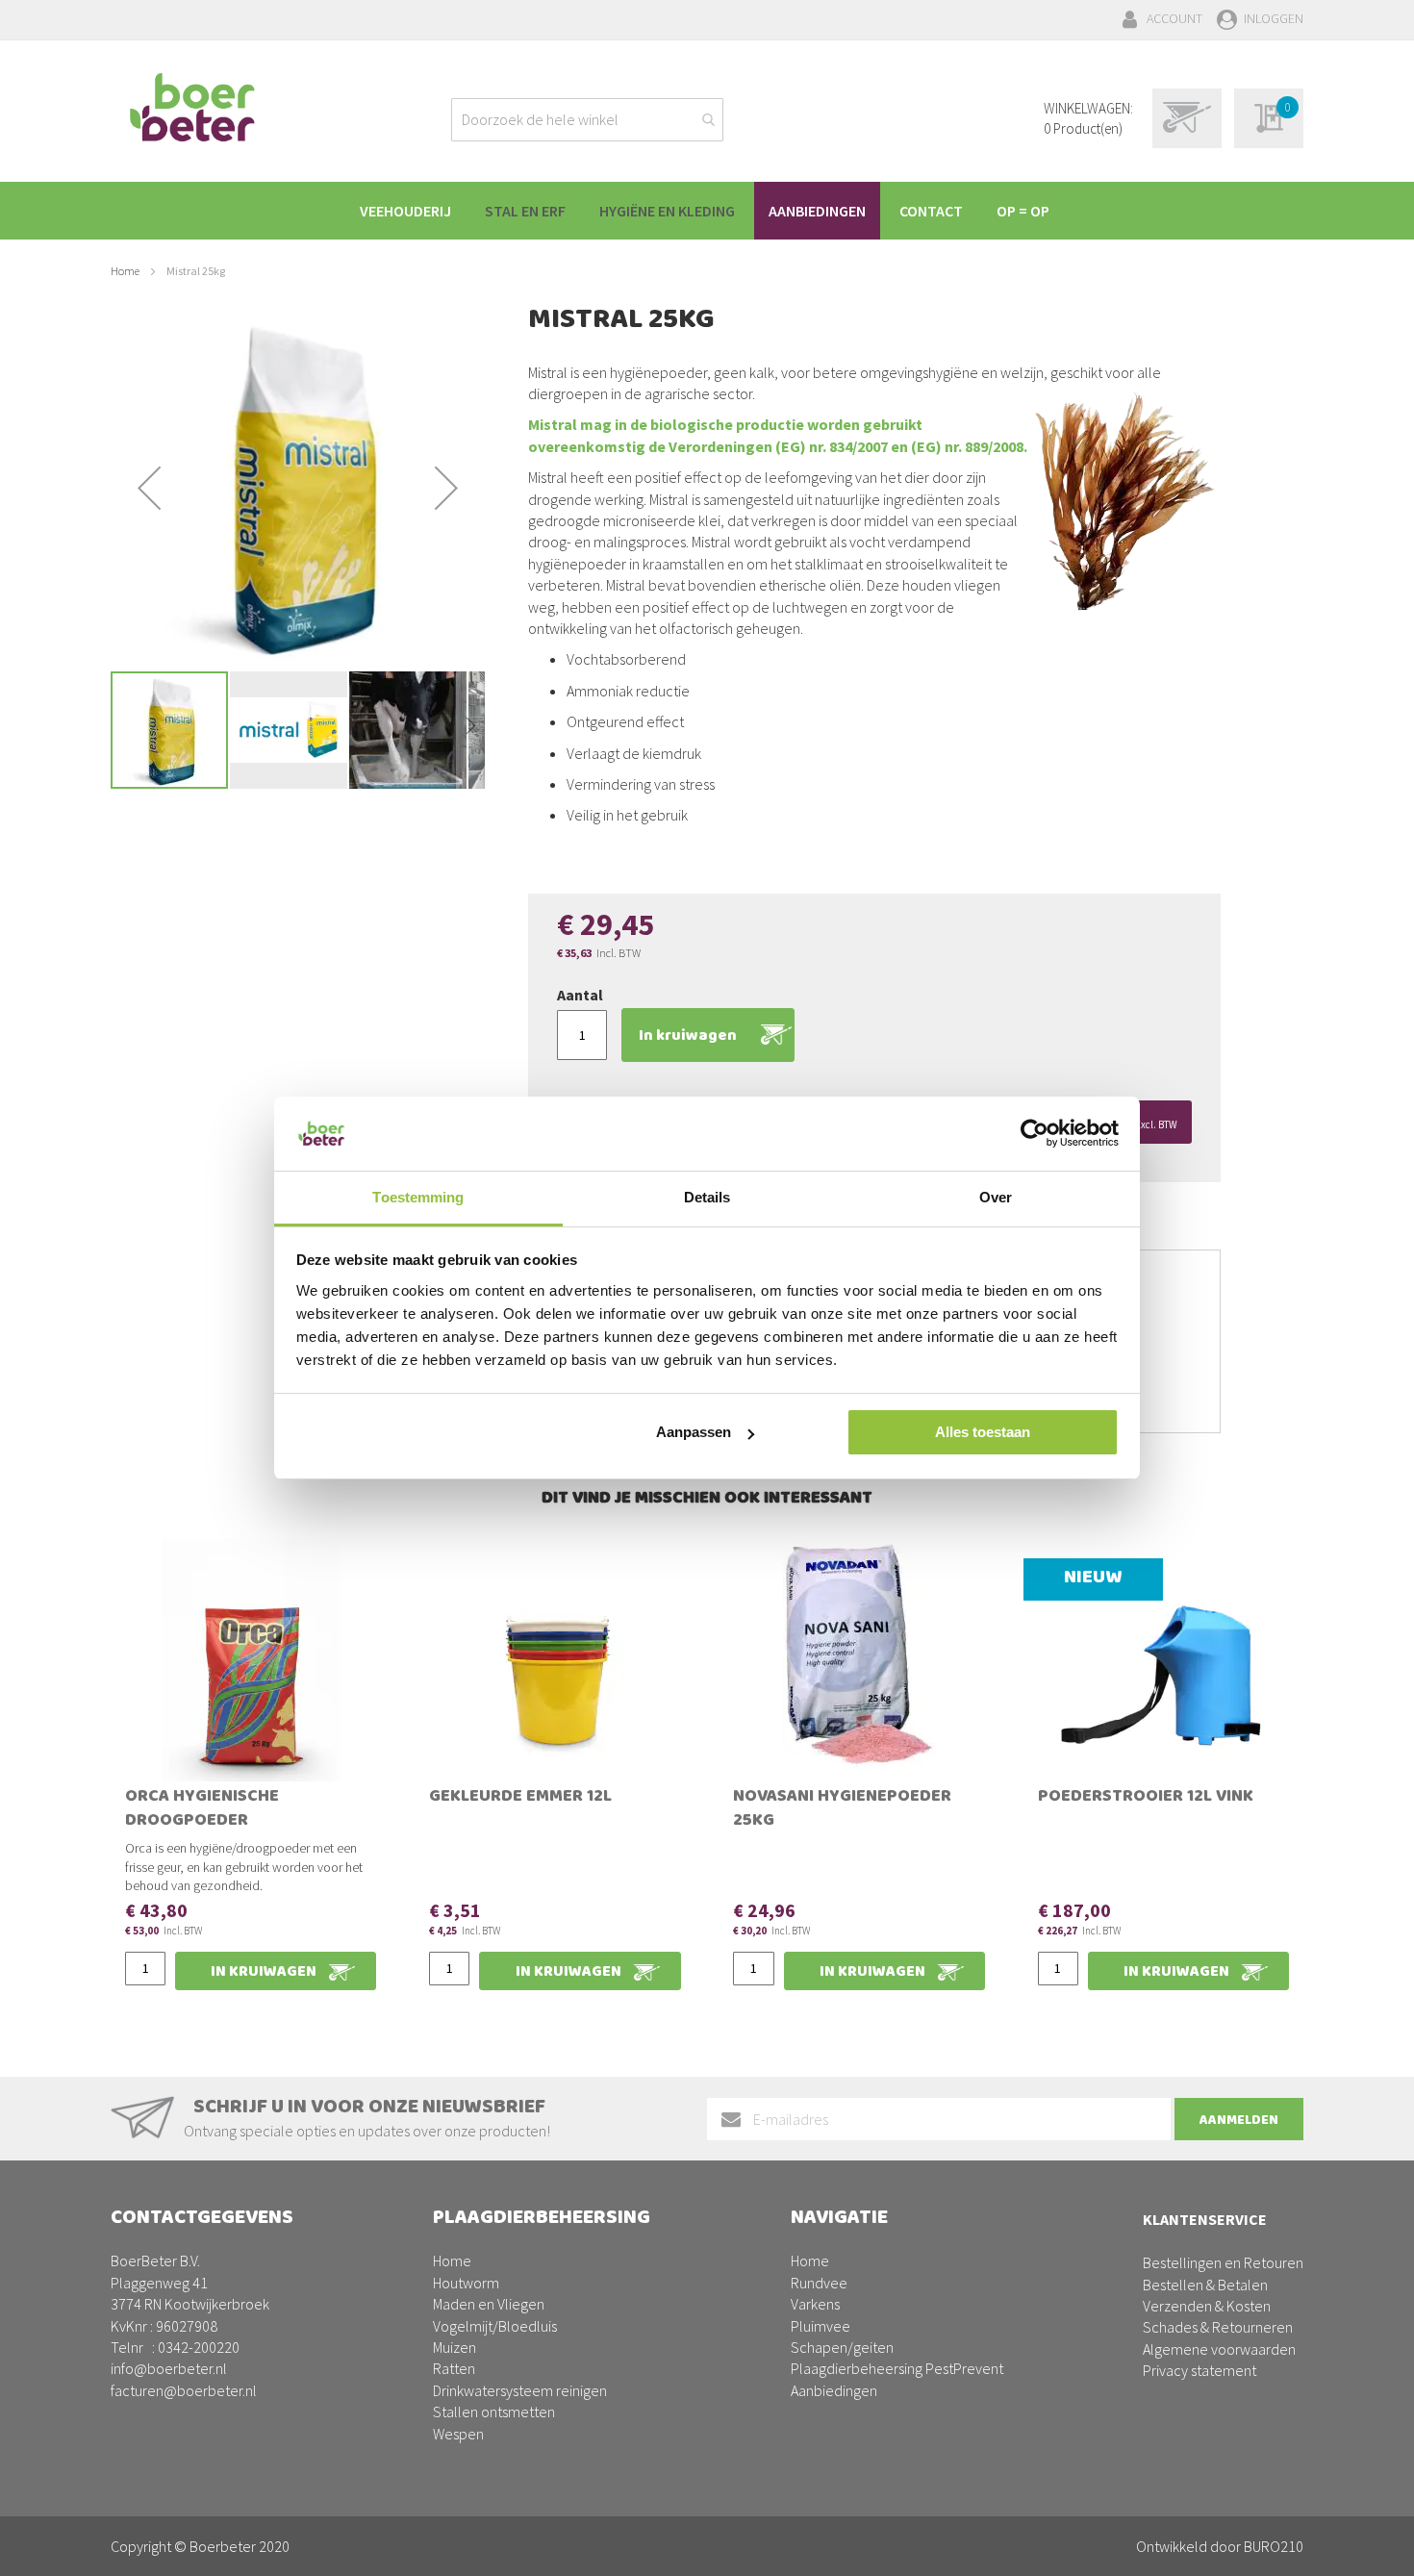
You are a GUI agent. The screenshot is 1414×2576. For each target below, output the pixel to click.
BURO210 (1274, 2546)
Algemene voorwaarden (1219, 2349)
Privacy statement (1199, 2370)
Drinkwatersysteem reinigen (520, 2390)
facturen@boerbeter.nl (184, 2390)
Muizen (454, 2347)
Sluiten (707, 2539)
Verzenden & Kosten (1207, 2306)
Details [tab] (707, 1197)
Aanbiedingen (834, 2390)
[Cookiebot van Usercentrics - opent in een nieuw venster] (1035, 1133)
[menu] (707, 211)
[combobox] (587, 120)
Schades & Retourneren (1218, 2327)
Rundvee (819, 2283)
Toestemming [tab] (418, 1197)
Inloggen (1274, 18)
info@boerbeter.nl (169, 2368)
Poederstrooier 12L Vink (1146, 1798)
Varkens (815, 2304)
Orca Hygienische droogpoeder (202, 1810)
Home (125, 271)
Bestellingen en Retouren (1223, 2262)
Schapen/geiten (842, 2347)
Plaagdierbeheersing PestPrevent (897, 2368)
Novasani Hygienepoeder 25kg (842, 1810)
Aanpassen (694, 1432)
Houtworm (466, 2283)
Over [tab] (996, 1197)
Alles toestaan (983, 1432)
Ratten (454, 2368)
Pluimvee (821, 2326)
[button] (149, 488)
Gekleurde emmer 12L (520, 1798)
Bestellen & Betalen (1205, 2285)
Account (1174, 18)
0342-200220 (199, 2347)
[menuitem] (405, 211)
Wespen (458, 2434)
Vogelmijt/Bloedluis (495, 2326)
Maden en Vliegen (489, 2304)
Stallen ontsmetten (494, 2412)
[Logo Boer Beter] (192, 109)
